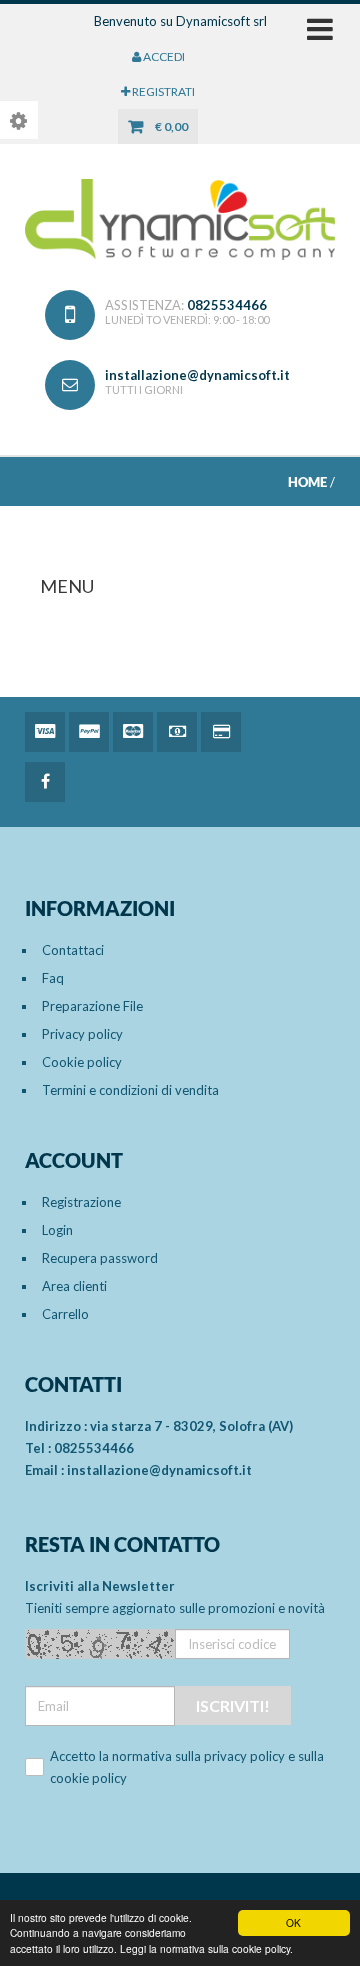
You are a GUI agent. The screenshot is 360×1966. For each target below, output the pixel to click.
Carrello (65, 1314)
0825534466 (227, 305)
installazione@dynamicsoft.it (197, 375)
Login (57, 1230)
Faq (53, 978)
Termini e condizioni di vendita (130, 1090)
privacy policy (244, 1756)
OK (293, 1922)
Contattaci (73, 950)
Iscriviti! (233, 1705)
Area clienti (74, 1286)
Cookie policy (82, 1062)
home (307, 482)
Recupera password (100, 1258)
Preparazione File (92, 1006)
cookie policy (88, 1778)
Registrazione (81, 1202)
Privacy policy (82, 1034)
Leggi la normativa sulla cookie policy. (206, 1948)
